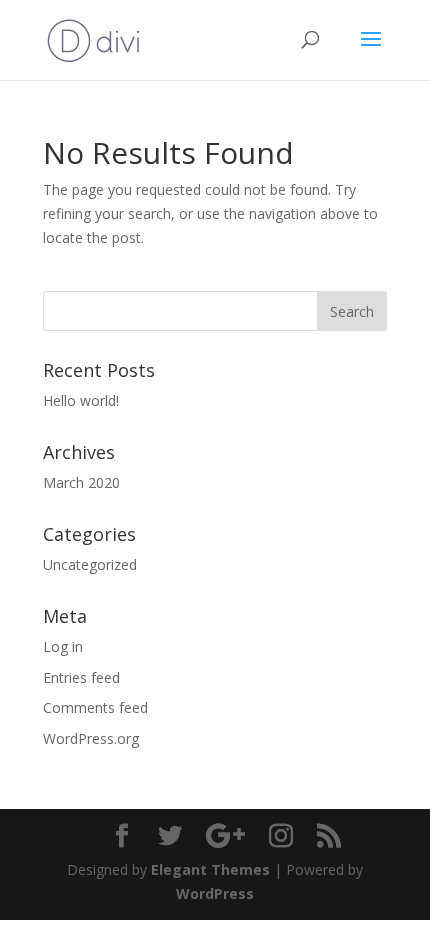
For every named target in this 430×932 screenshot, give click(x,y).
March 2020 (81, 482)
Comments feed (95, 707)
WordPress (215, 893)
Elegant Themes (210, 869)
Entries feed (81, 677)
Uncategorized (90, 564)
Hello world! (81, 400)
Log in (63, 646)
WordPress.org (91, 738)
